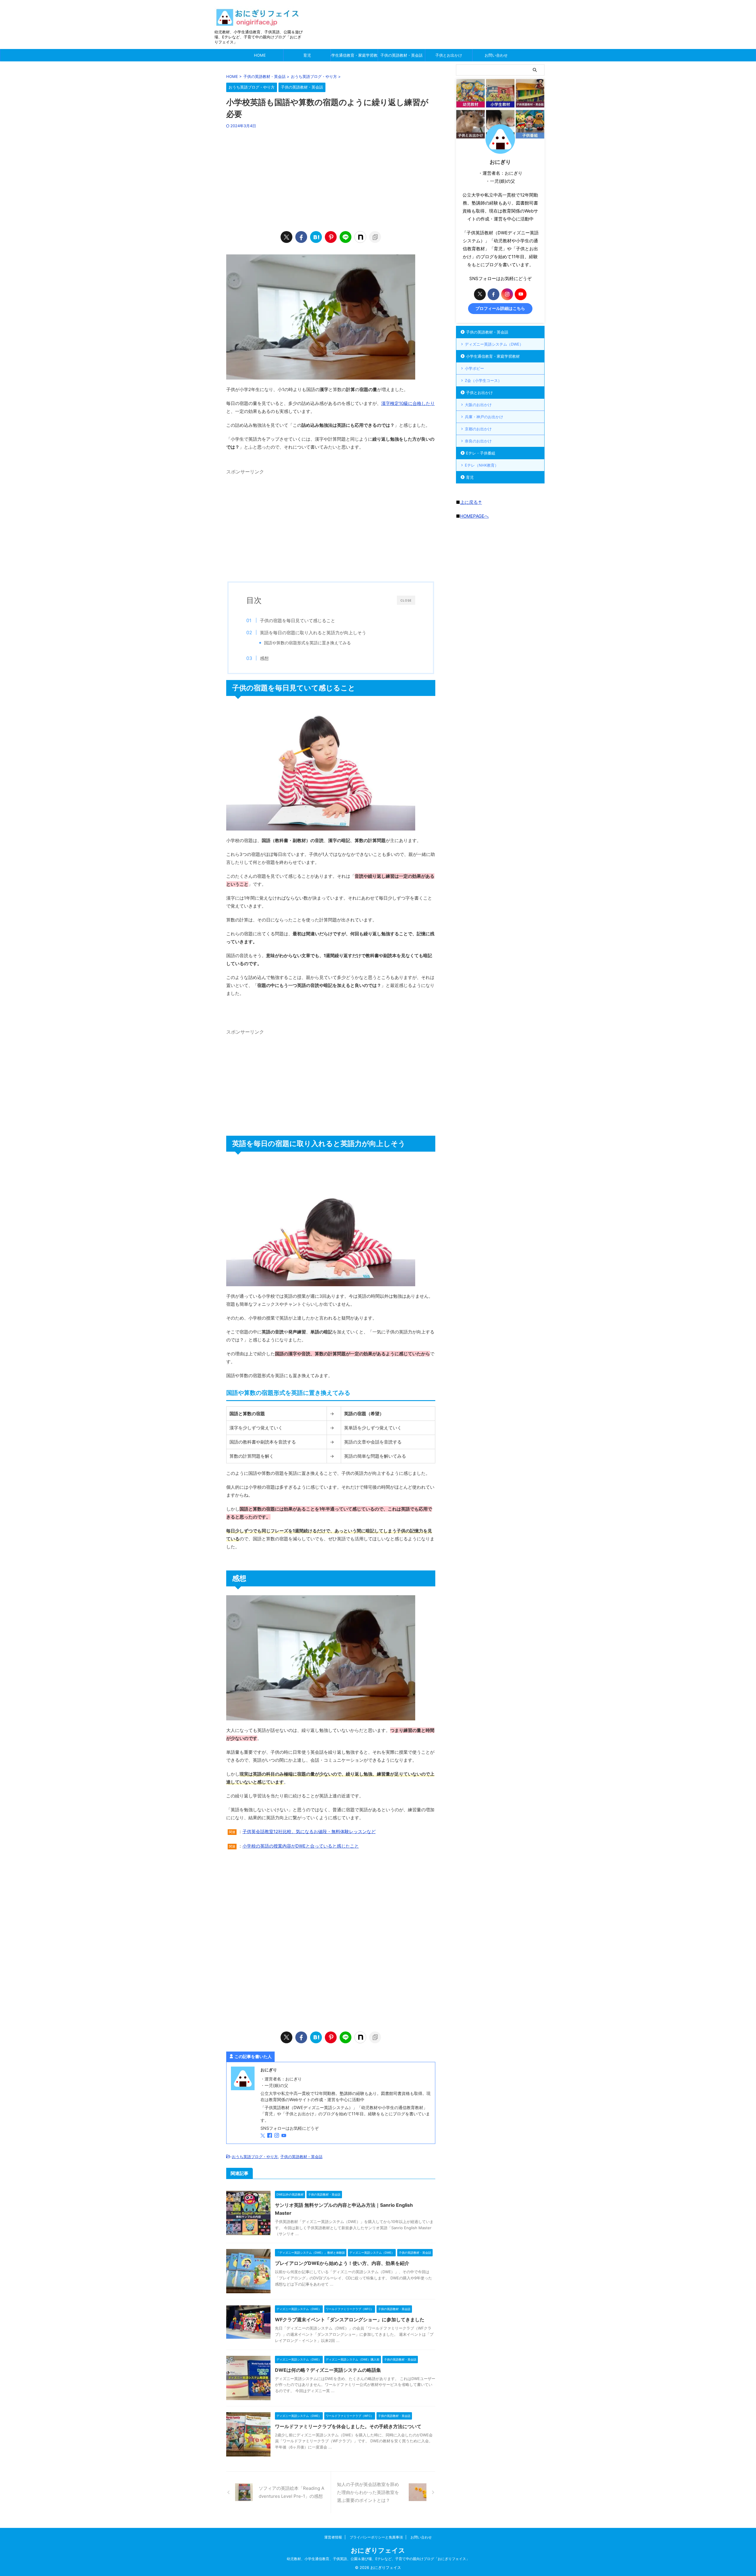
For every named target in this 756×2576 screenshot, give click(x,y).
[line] (346, 237)
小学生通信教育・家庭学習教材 (354, 55)
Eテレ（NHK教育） (482, 465)
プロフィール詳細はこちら (500, 308)
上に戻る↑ (471, 502)
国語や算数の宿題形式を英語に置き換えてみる (307, 643)
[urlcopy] (375, 237)
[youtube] (284, 2136)
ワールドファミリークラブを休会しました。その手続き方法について (348, 2426)
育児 (307, 55)
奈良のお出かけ (478, 441)
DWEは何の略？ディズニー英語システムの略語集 (328, 2370)
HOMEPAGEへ (474, 516)
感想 (264, 658)
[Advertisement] (331, 179)
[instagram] (277, 2136)
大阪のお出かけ (478, 405)
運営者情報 (333, 2537)
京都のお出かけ (478, 429)
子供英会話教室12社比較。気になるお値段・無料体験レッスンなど (309, 1832)
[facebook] (301, 237)
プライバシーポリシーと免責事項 (376, 2537)
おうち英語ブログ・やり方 (255, 2157)
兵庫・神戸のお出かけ (484, 417)
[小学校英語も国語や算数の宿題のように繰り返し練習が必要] (316, 237)
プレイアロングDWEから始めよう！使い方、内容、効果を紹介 (342, 2263)
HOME (260, 55)
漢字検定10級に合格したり (408, 403)
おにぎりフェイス (378, 2550)
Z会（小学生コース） (483, 380)
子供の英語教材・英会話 (401, 55)
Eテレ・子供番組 (481, 453)
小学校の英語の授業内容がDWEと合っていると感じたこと (301, 1846)
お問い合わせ (496, 55)
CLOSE (406, 600)
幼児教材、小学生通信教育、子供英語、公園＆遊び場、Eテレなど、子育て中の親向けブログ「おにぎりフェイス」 (378, 2559)
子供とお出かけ (449, 55)
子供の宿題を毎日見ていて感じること (298, 621)
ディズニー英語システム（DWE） (494, 344)
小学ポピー (474, 368)
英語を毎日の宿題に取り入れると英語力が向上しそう (313, 633)
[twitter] (286, 237)
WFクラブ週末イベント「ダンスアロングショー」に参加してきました (350, 2320)
